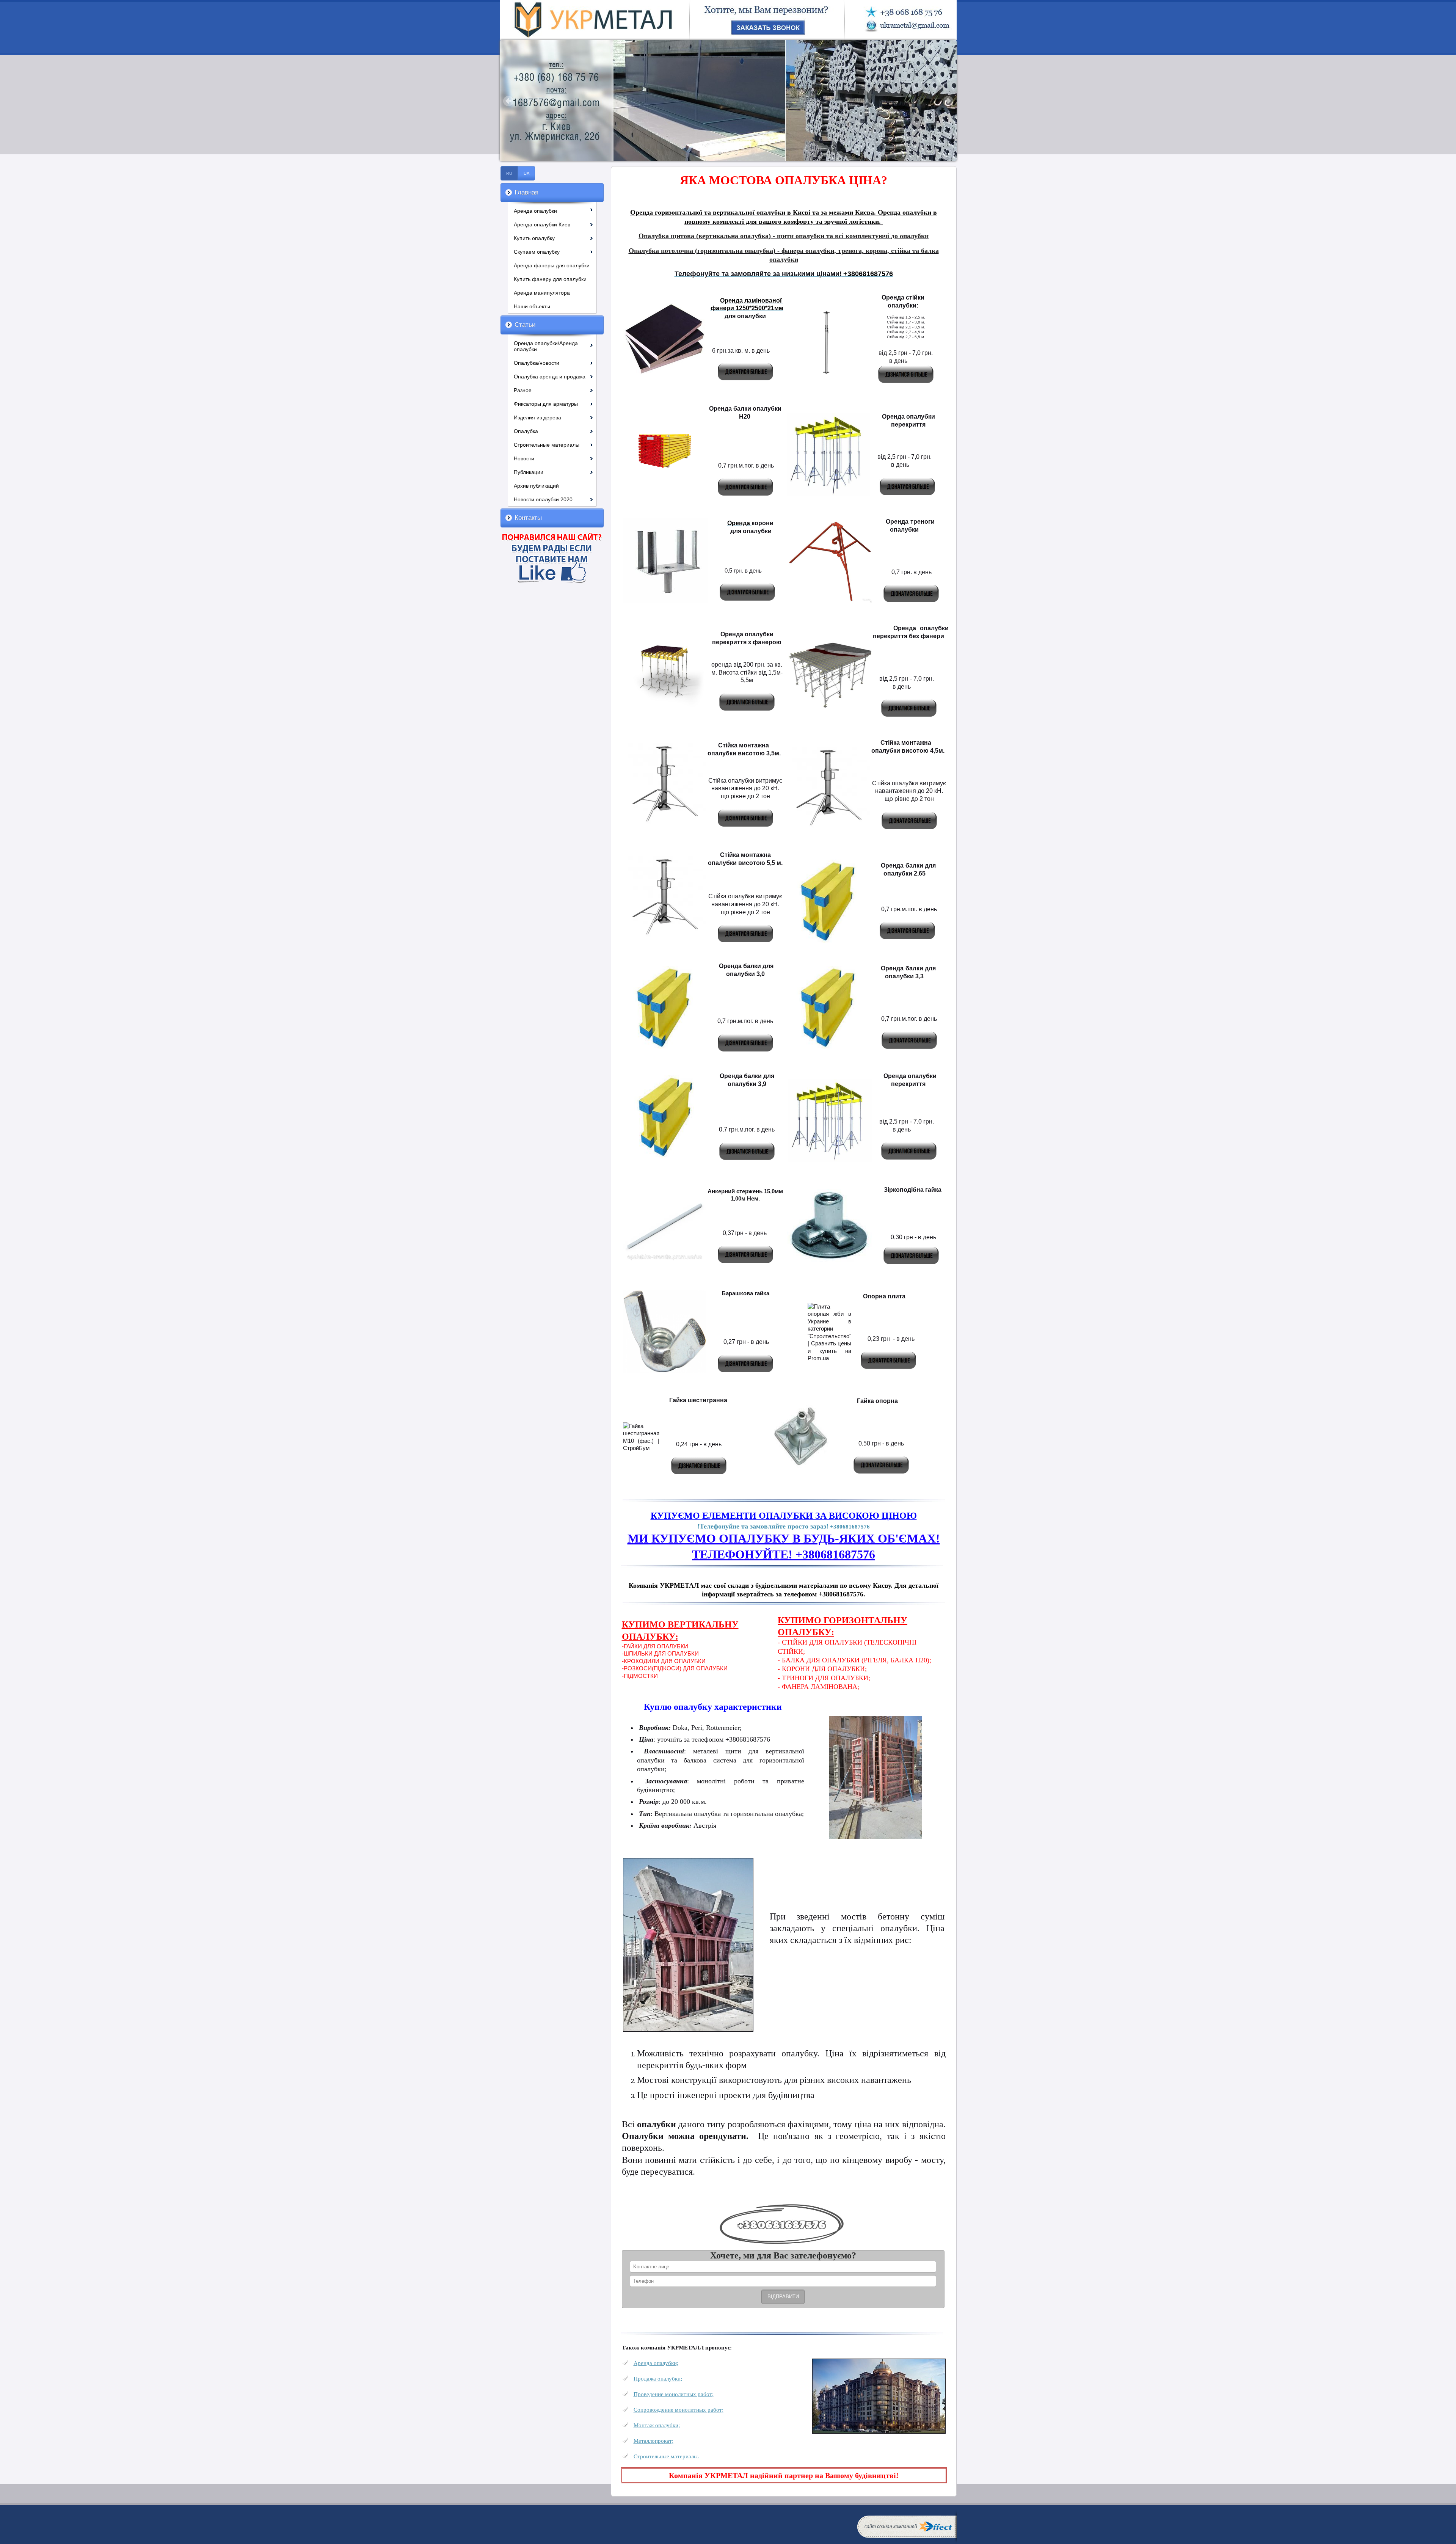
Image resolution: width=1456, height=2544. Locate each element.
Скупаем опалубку (537, 252)
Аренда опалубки (535, 211)
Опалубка (526, 431)
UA (526, 173)
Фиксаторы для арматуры (546, 404)
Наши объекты (532, 306)
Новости (524, 458)
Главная (526, 192)
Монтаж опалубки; (657, 2425)
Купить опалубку (534, 238)
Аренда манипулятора (542, 293)
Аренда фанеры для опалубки (552, 265)
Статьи (525, 325)
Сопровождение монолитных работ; (679, 2410)
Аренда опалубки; (656, 2363)
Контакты (528, 518)
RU (509, 173)
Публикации (529, 472)
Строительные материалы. (666, 2456)
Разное (523, 390)
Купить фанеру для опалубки (550, 279)
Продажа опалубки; (658, 2378)
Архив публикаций (536, 486)
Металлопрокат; (653, 2441)
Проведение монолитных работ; (674, 2394)
